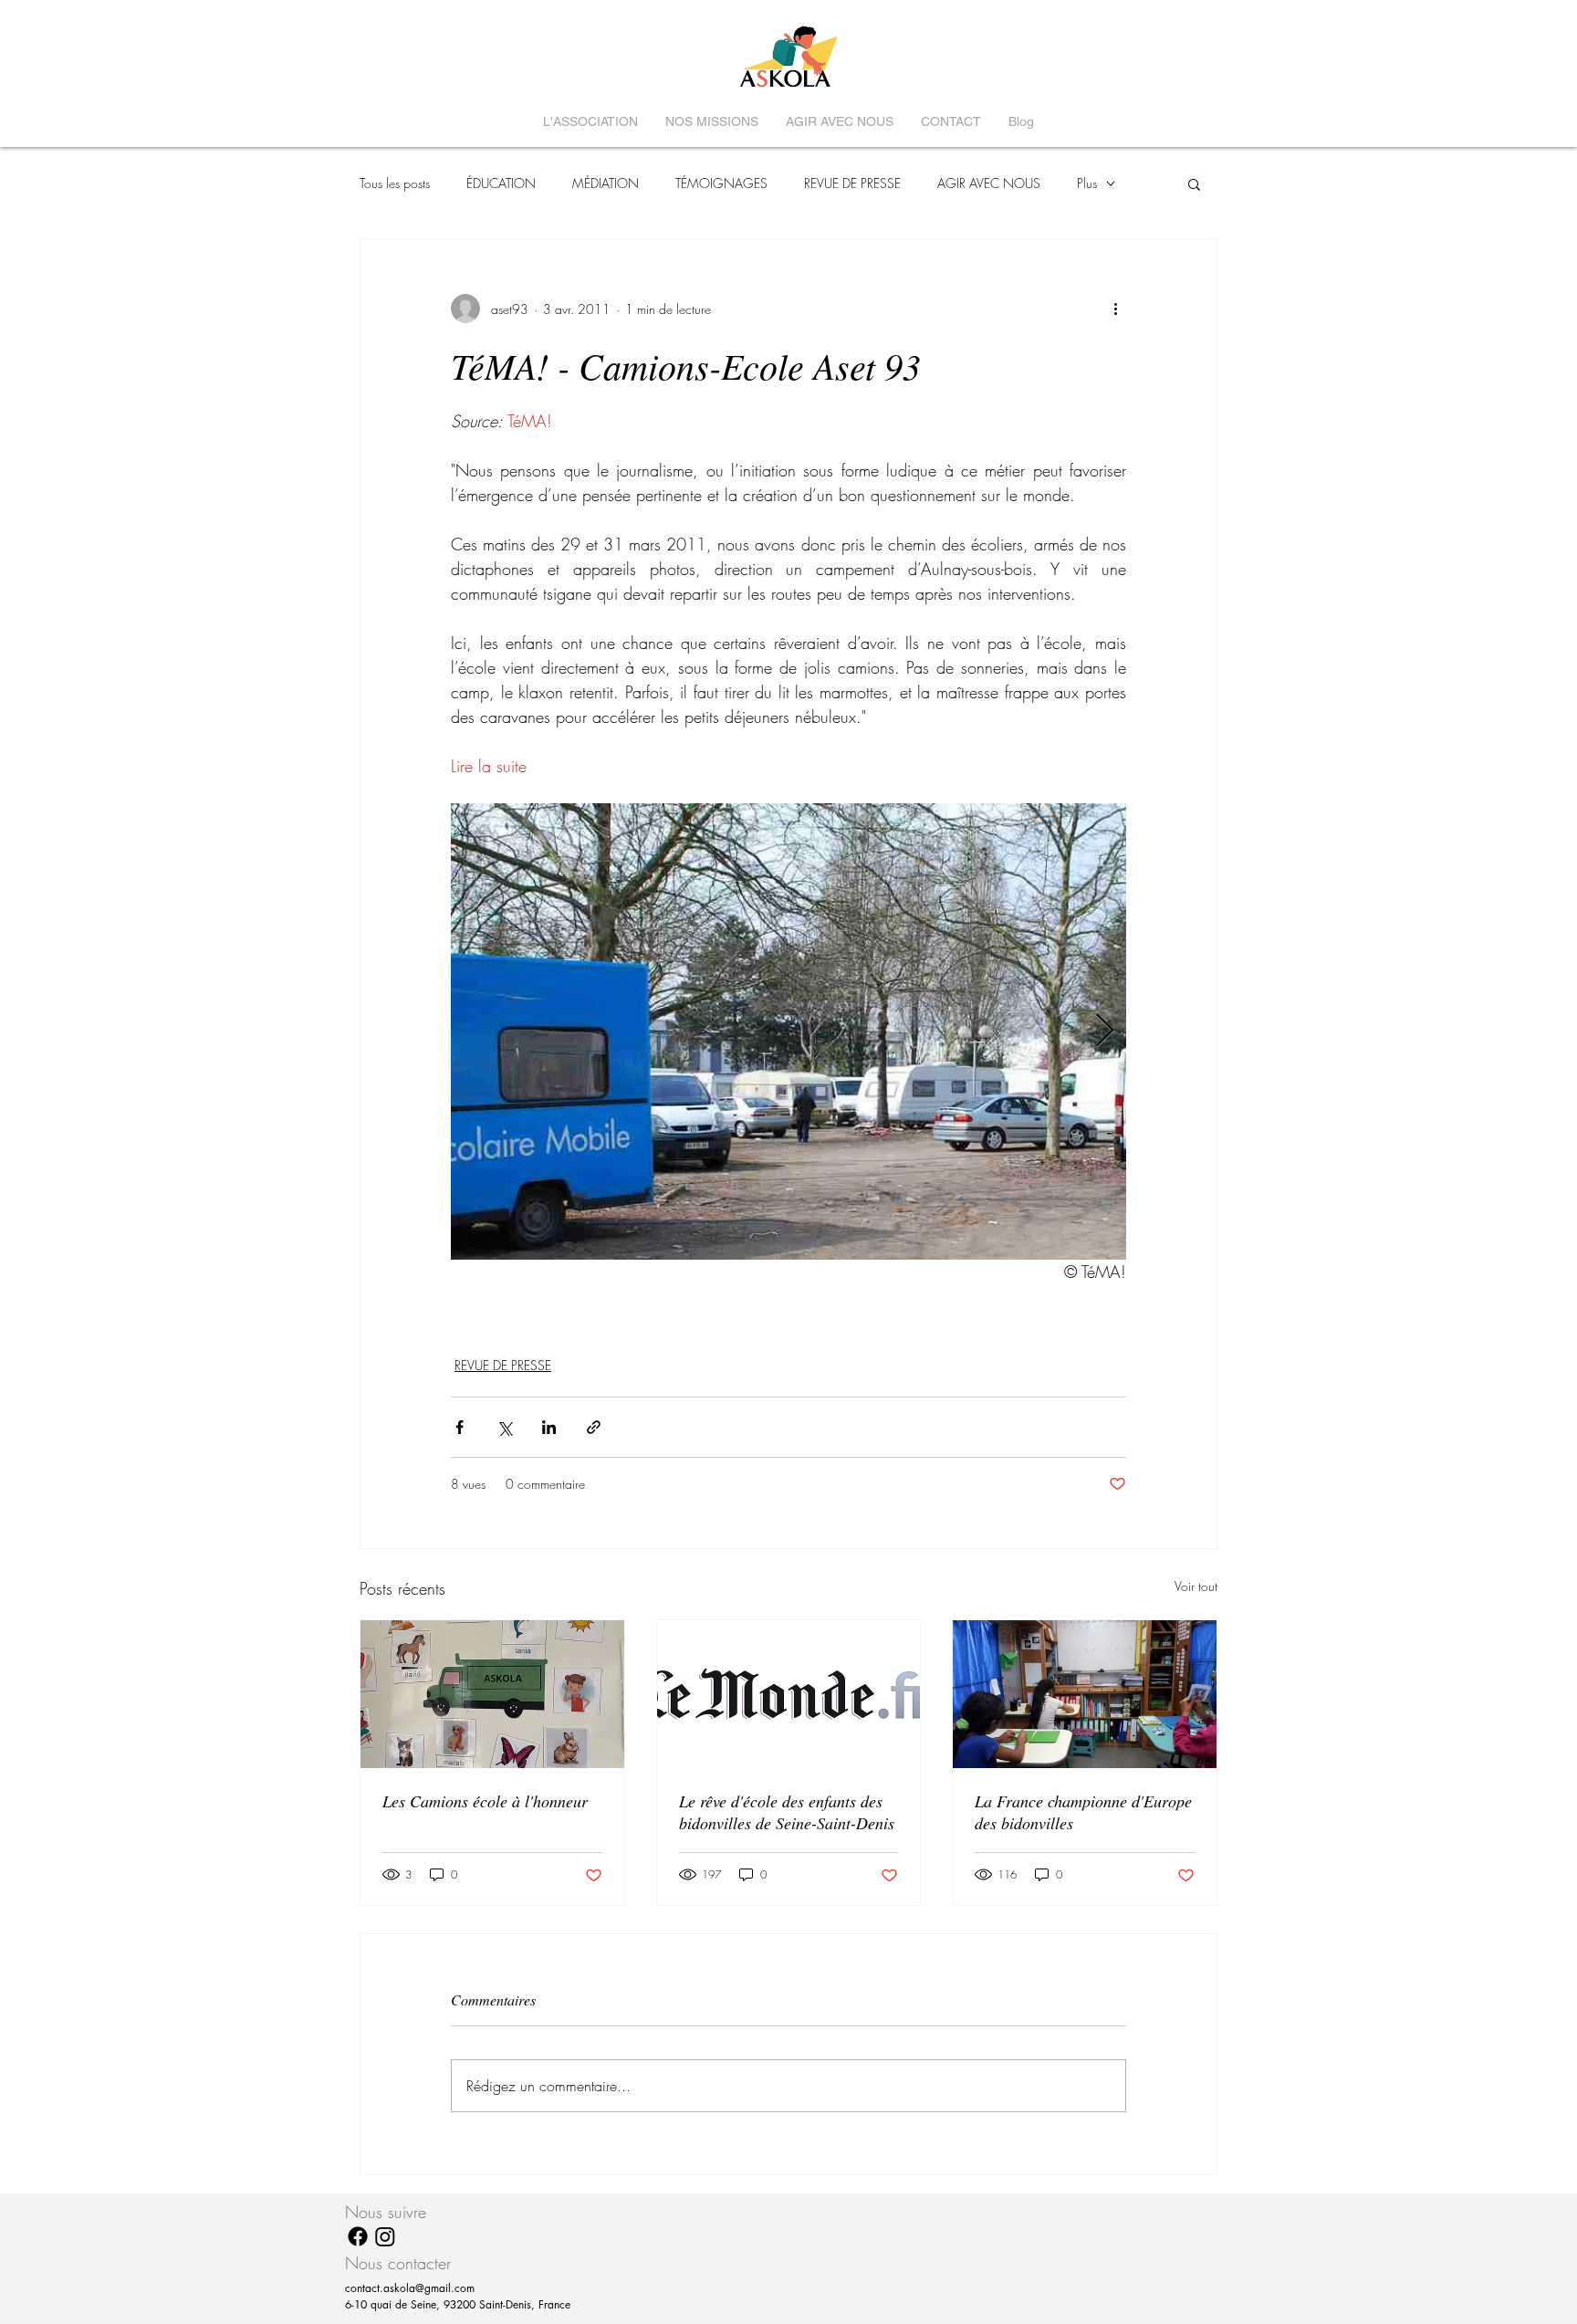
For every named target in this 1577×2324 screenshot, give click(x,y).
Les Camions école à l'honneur (485, 1801)
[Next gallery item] (1105, 1032)
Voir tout (1196, 1586)
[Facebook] (358, 2236)
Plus (1087, 183)
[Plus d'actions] (1115, 309)
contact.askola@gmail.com (410, 2288)
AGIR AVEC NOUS (989, 183)
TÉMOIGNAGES (721, 183)
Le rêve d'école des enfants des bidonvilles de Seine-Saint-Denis (787, 1812)
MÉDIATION (606, 183)
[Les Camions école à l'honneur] (492, 1694)
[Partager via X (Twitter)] (504, 1427)
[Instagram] (385, 2236)
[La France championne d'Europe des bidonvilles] (1085, 1694)
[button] (1194, 183)
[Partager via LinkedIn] (549, 1427)
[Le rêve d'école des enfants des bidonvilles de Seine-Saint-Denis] (789, 1694)
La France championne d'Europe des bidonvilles (1083, 1812)
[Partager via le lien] (594, 1427)
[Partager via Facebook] (460, 1427)
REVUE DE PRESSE (852, 183)
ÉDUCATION (501, 183)
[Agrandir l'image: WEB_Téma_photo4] (788, 1031)
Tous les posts (395, 183)
